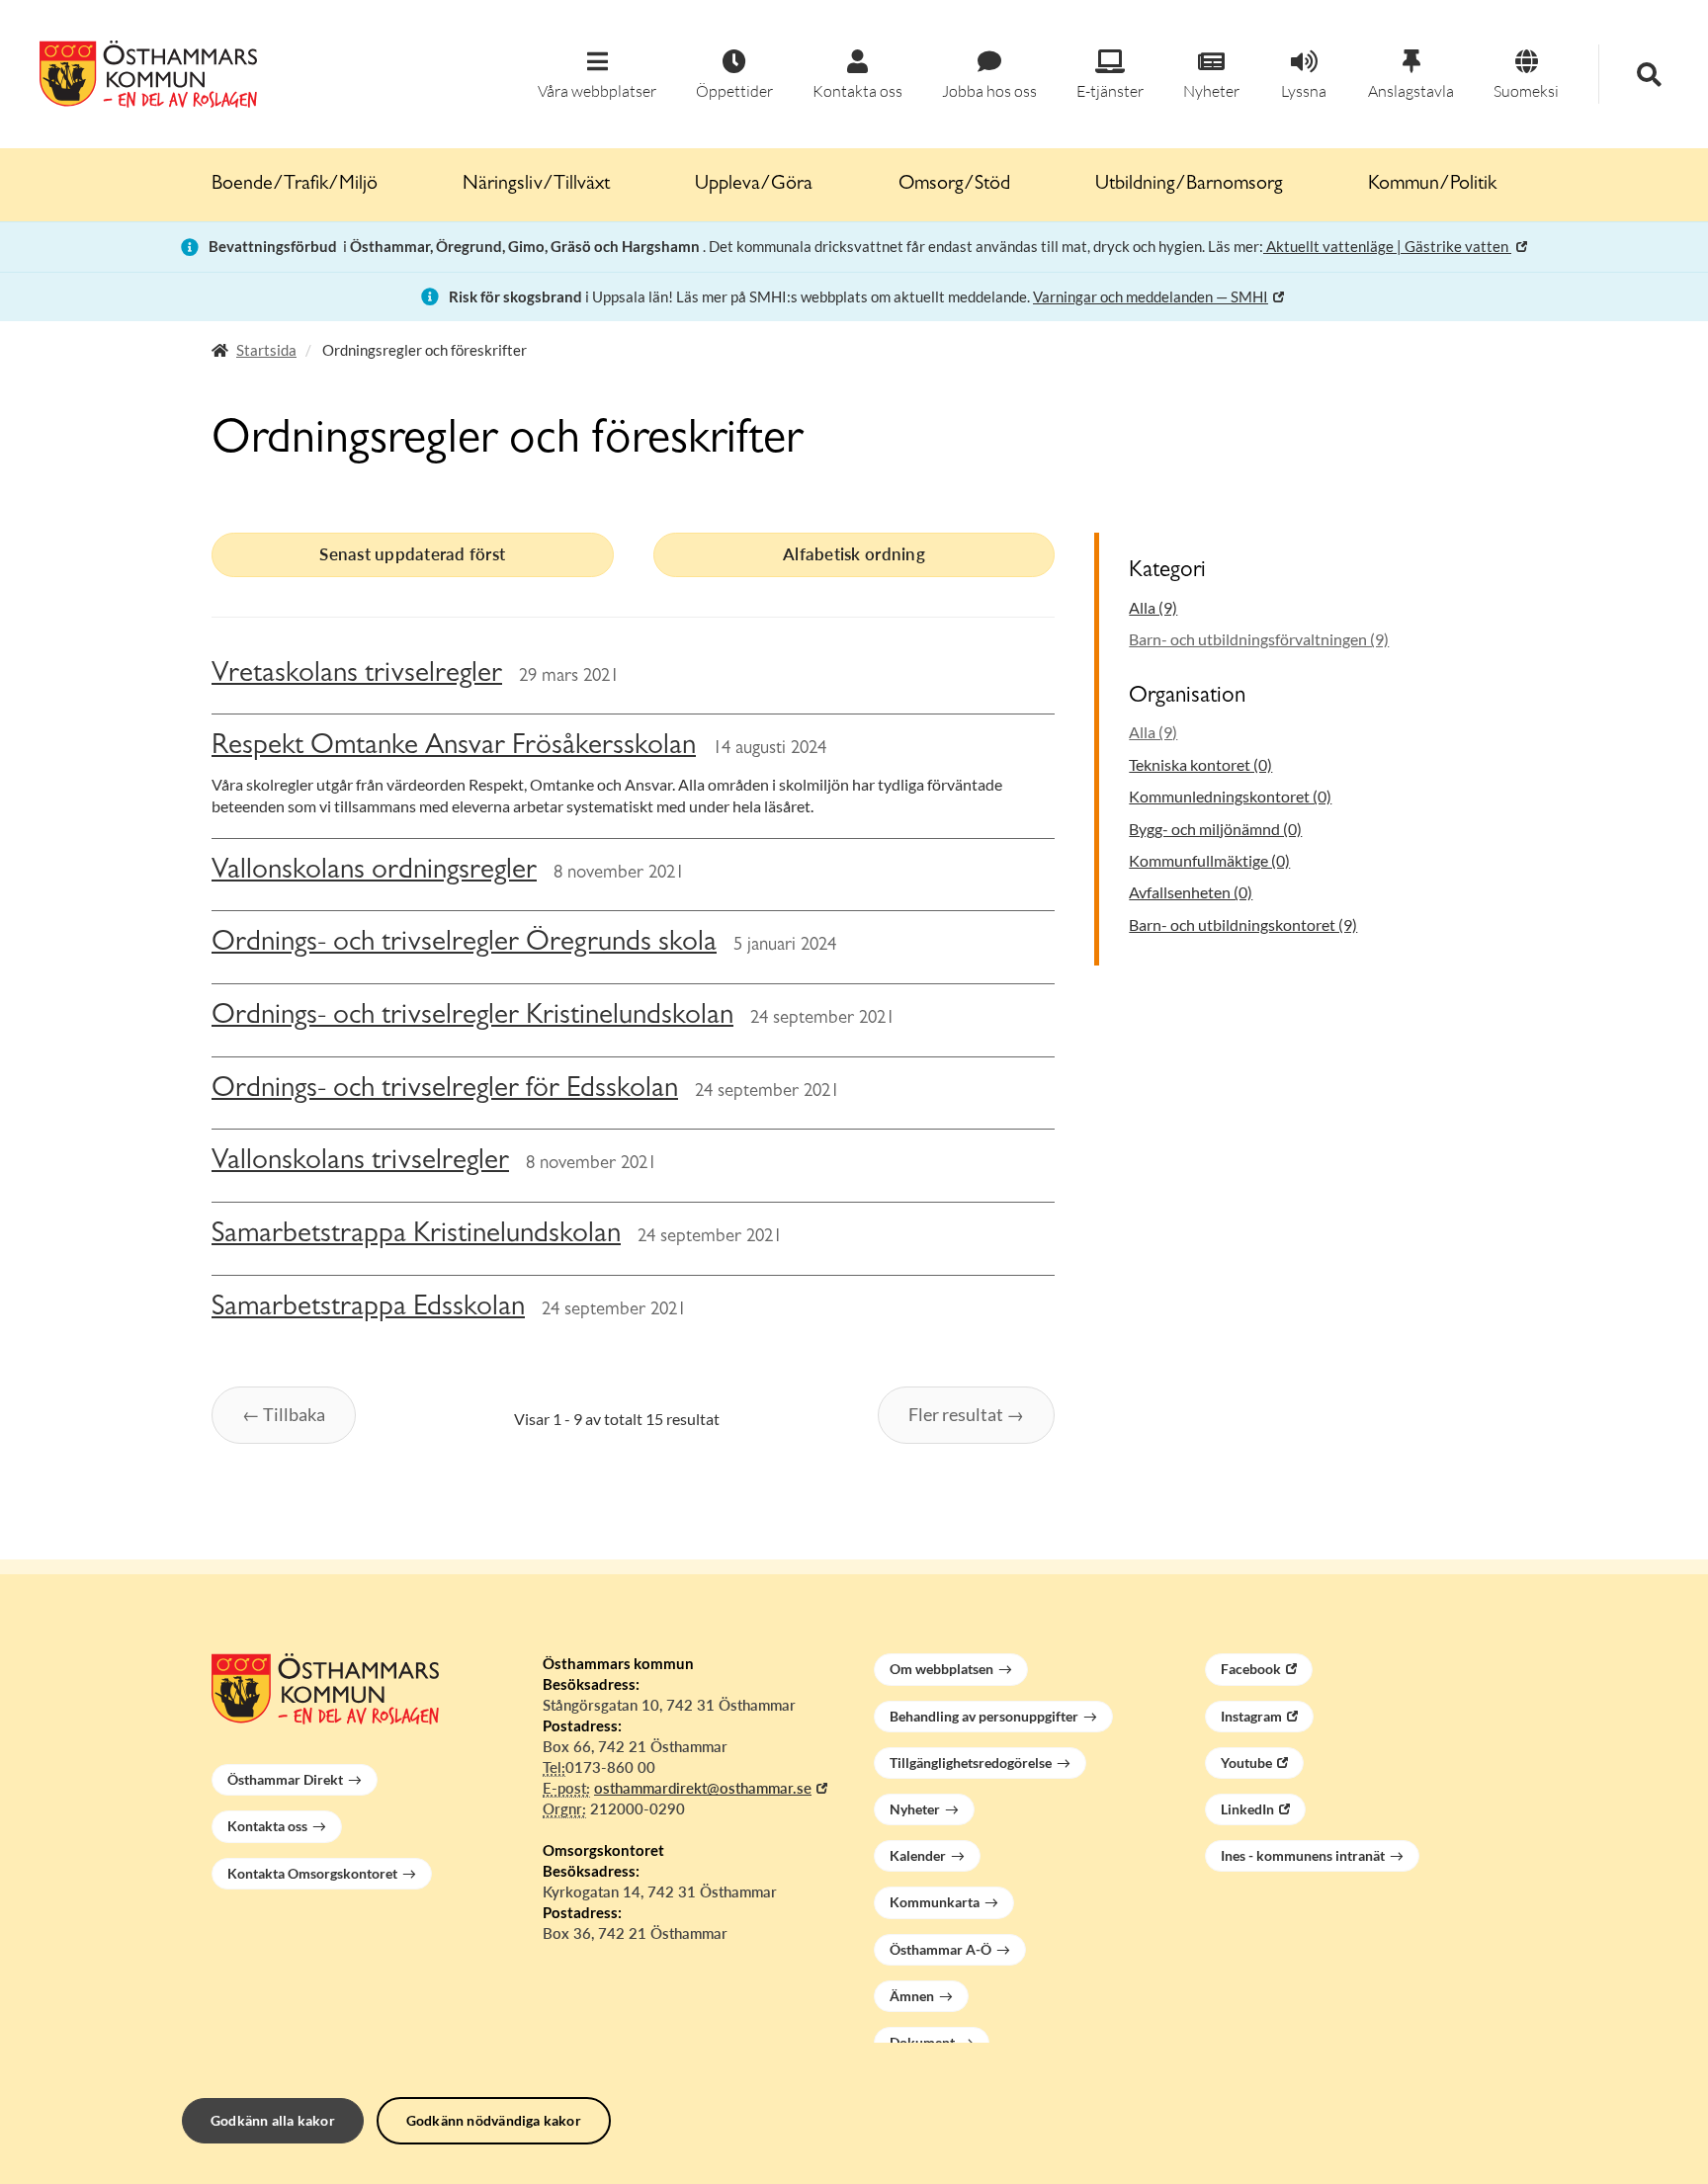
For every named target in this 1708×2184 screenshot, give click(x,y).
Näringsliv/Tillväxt (536, 185)
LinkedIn (1247, 1809)
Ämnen (912, 1996)
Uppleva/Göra (754, 185)
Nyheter (915, 1809)
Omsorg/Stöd (954, 185)
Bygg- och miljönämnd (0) (1215, 829)
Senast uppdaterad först (412, 554)
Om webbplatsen (941, 1669)
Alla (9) (1153, 607)
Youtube (1246, 1763)
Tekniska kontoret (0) (1200, 764)
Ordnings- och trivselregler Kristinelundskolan (472, 1017)
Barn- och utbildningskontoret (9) (1243, 924)
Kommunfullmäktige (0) (1209, 860)
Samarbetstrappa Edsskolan (368, 1309)
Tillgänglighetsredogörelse (971, 1763)
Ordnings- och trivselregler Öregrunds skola (464, 944)
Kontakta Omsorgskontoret (312, 1873)
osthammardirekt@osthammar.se (703, 1788)
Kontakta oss (267, 1826)
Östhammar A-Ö (940, 1949)
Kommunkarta (935, 1902)
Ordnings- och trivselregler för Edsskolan (445, 1091)
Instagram (1251, 1716)
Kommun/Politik (1432, 185)
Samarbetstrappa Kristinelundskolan (416, 1236)
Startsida (266, 350)
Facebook (1251, 1669)
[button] (597, 76)
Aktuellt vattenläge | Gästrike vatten (1387, 246)
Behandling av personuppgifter (984, 1716)
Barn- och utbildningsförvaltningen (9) (1259, 639)
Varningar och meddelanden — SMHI (1151, 296)
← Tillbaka (284, 1414)
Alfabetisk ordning (854, 554)
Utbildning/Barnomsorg (1189, 185)
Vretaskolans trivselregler (357, 675)
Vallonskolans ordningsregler (374, 872)
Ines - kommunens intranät (1303, 1855)
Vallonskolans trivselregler (360, 1163)
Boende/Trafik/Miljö (295, 185)
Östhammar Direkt (285, 1779)
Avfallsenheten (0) (1191, 892)
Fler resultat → (966, 1414)
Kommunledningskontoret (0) (1230, 796)
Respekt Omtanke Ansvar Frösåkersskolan (454, 748)
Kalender (918, 1855)
